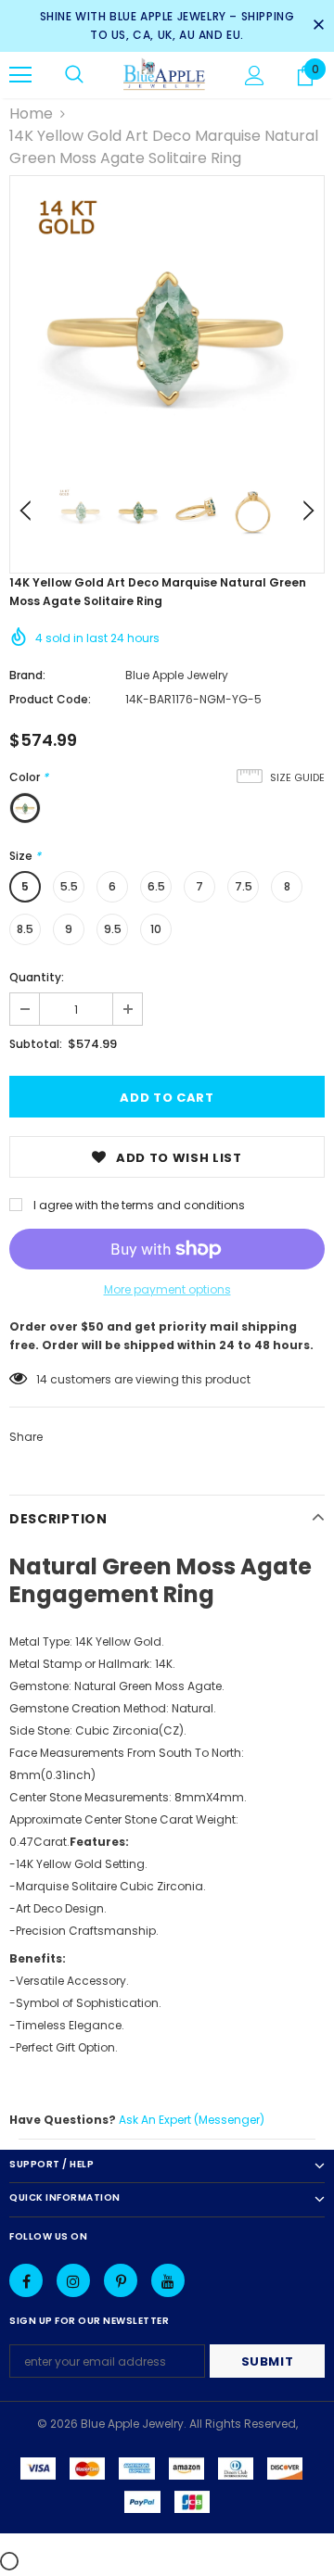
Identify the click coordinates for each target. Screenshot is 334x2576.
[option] (167, 333)
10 (156, 929)
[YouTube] (168, 2280)
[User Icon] (255, 76)
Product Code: (50, 699)
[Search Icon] (74, 75)
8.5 (25, 929)
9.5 (113, 929)
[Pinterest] (121, 2280)
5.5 (69, 886)
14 (42, 1379)
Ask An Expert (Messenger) (192, 2120)
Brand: (27, 675)
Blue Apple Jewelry (177, 675)
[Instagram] (73, 2280)
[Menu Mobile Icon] (20, 75)
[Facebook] (26, 2280)
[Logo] (165, 75)
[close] (318, 26)
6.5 (156, 886)
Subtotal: (36, 1044)
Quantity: (37, 977)
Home (31, 114)
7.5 (244, 886)
